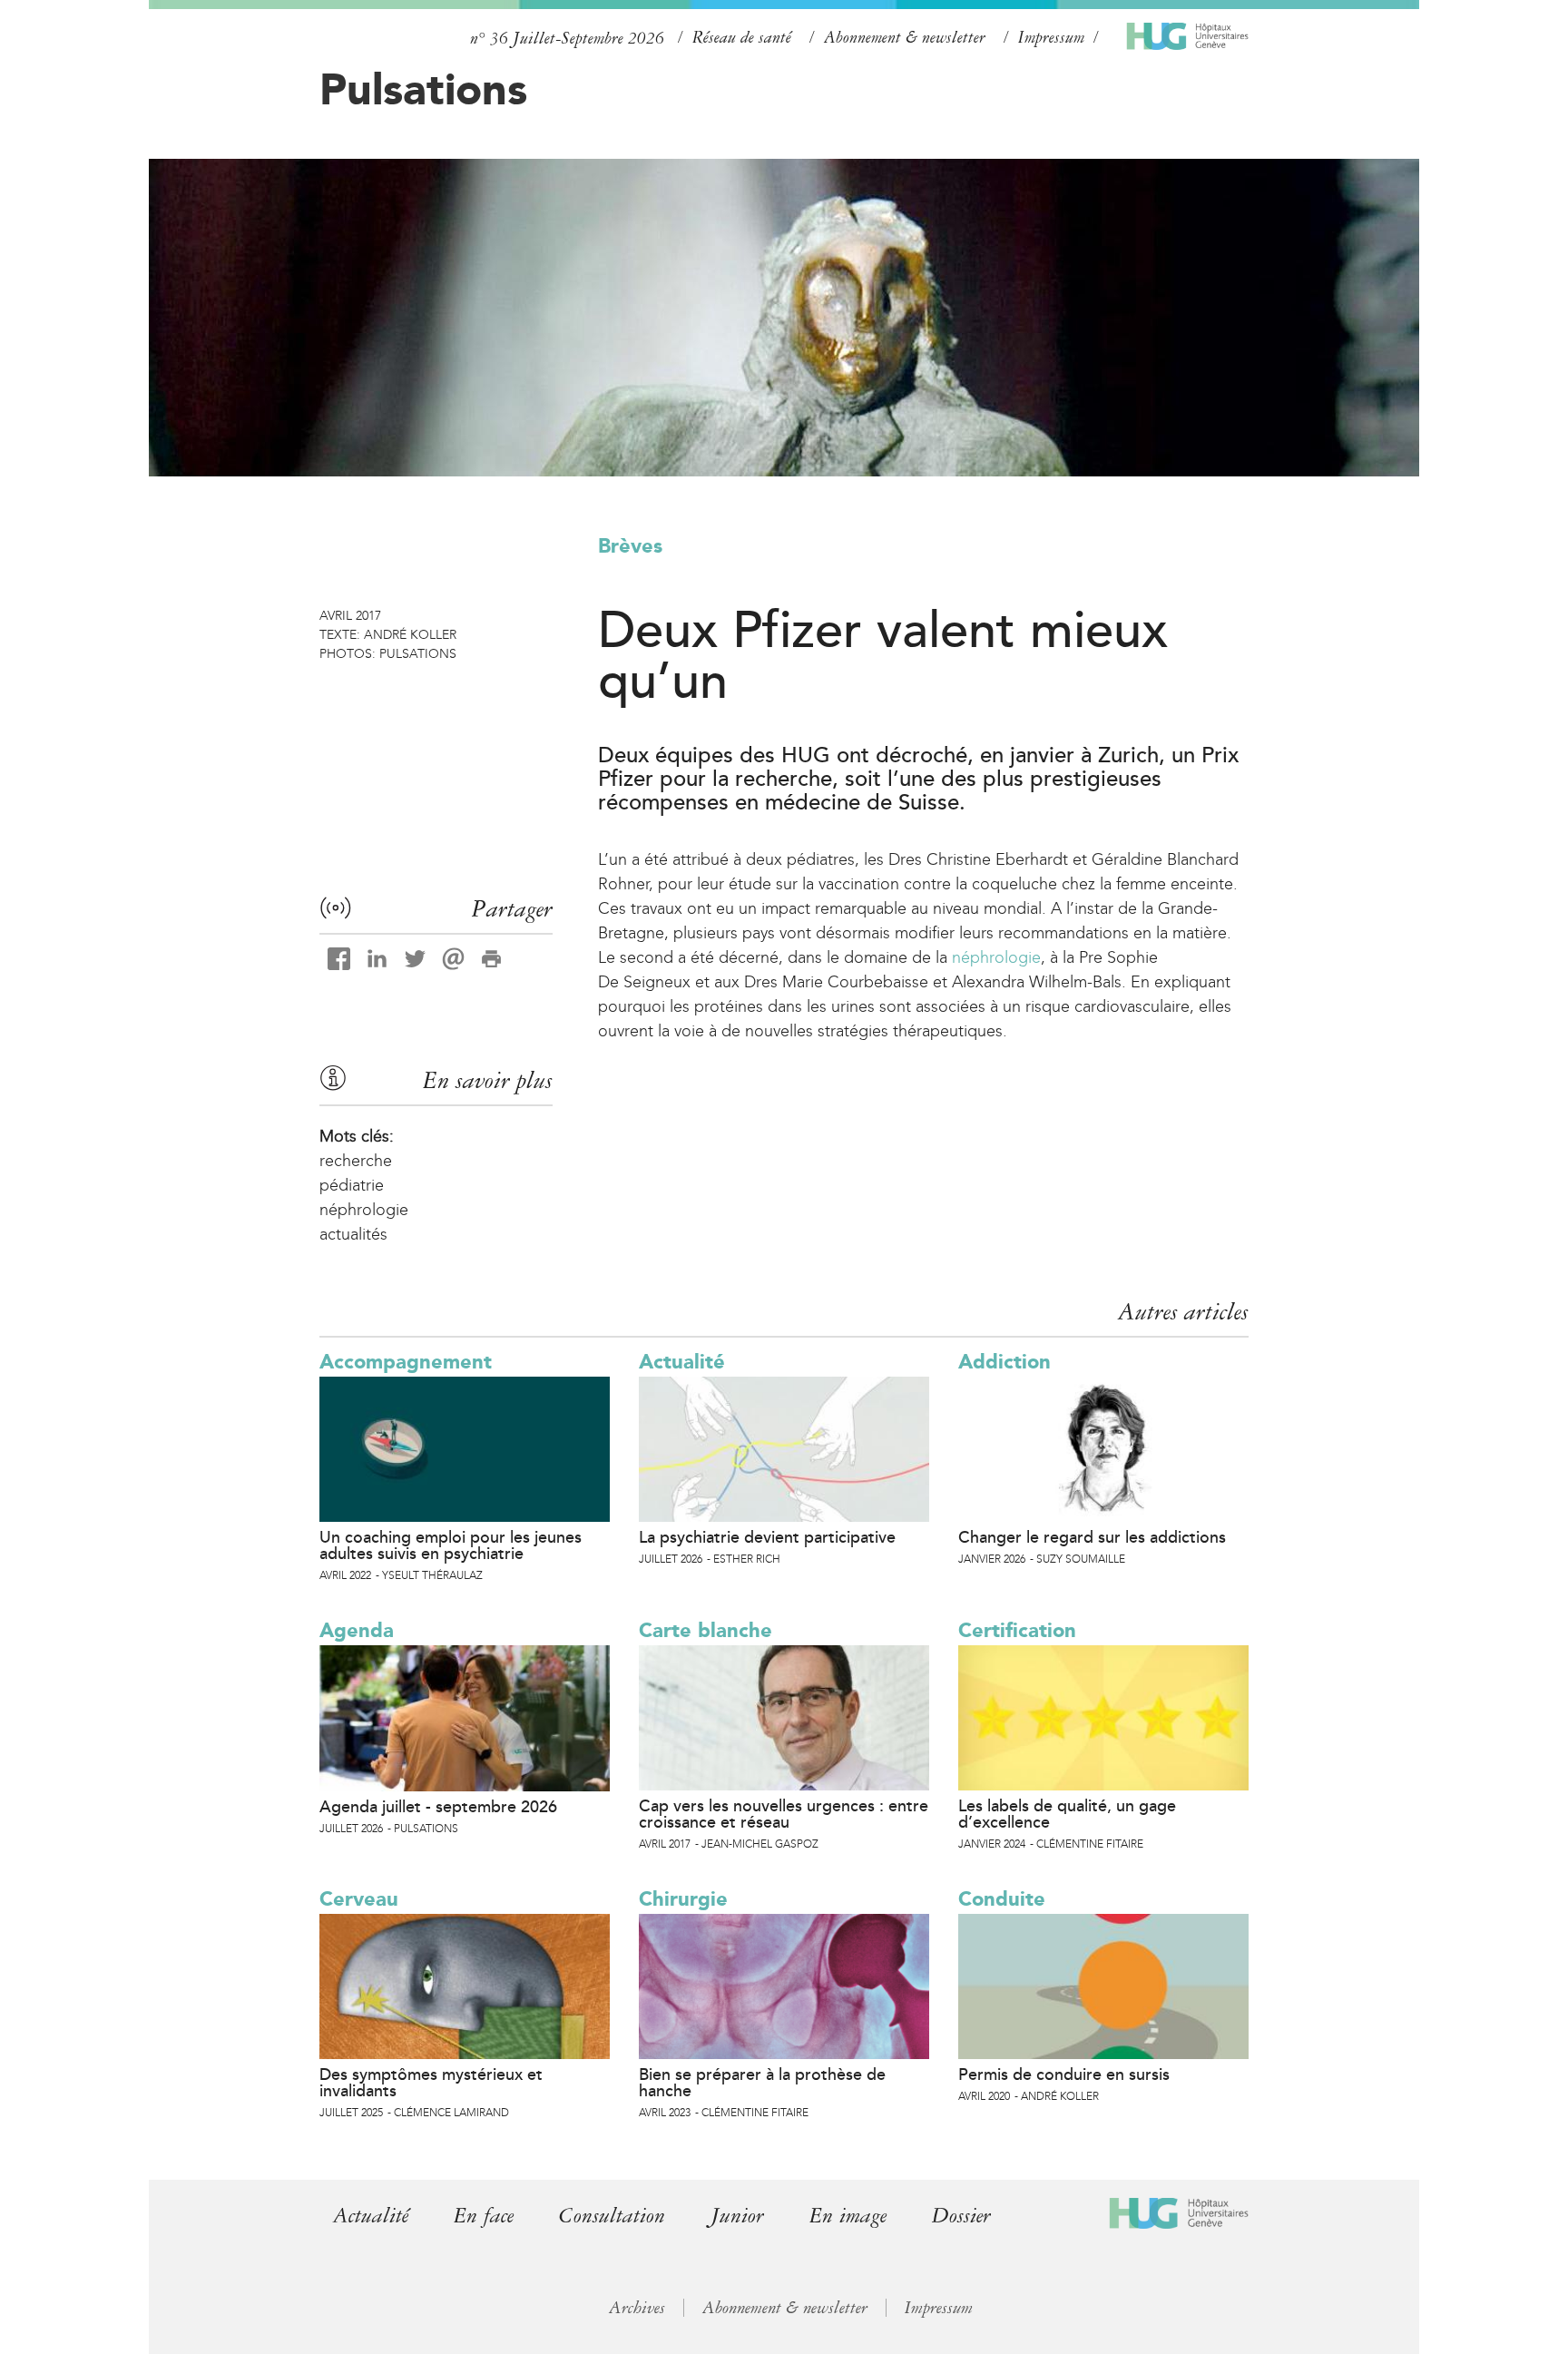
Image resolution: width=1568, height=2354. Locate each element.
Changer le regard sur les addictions (1092, 1537)
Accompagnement (406, 1362)
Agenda (357, 1630)
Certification (1017, 1630)
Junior (737, 2216)
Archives (637, 2308)
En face (484, 2216)
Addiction (1004, 1362)
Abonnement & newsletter (905, 37)
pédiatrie (352, 1185)
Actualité (682, 1362)
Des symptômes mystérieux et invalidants (431, 2083)
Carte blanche (706, 1630)
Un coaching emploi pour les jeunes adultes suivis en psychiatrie (451, 1545)
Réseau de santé (742, 37)
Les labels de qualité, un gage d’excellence (1067, 1814)
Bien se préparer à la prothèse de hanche (762, 2083)
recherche (356, 1161)
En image (848, 2216)
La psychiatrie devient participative (767, 1537)
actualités (353, 1234)
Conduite (1002, 1899)
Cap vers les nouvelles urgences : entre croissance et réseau (784, 1814)
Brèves (630, 546)
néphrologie (996, 957)
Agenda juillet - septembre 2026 (438, 1807)
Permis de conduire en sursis (1064, 2074)
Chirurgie (683, 1899)
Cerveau (359, 1899)
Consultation (612, 2216)
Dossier (961, 2216)
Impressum (1051, 37)
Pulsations (423, 89)
